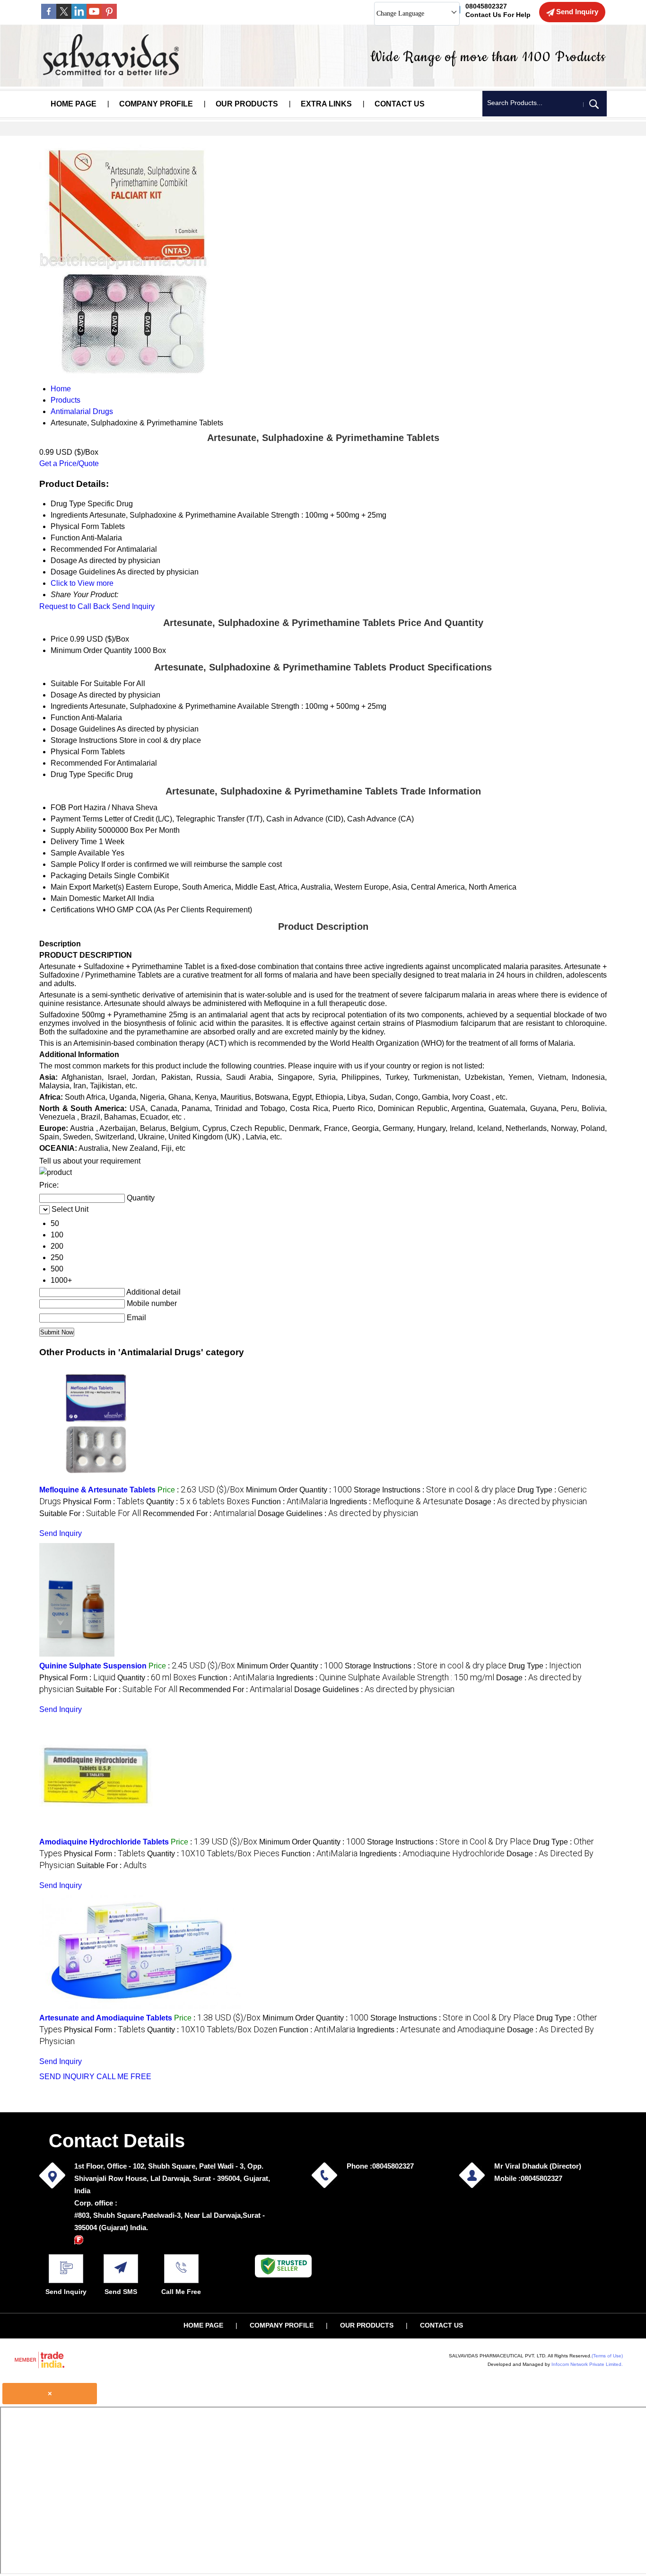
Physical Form (75, 752)
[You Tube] (94, 16)
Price (59, 639)
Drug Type (68, 774)
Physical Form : (104, 1502)
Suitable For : (90, 1513)
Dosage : (526, 1502)
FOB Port (66, 807)
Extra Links (326, 104)
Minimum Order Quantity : (299, 1490)
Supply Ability (74, 830)
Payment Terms (77, 819)
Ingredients (69, 706)
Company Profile (156, 104)
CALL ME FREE (124, 2077)
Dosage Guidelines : (338, 1513)
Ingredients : (396, 1502)
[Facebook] (49, 16)
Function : (290, 1502)
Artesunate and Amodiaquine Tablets (106, 2018)
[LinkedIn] (79, 16)
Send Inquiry (133, 606)
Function (65, 718)
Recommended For (83, 763)
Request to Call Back (75, 606)
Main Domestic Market (88, 898)
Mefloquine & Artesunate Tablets (97, 1490)
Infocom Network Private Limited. (587, 2364)
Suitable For (71, 684)
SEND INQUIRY (67, 2077)
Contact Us (400, 104)
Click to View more (82, 583)
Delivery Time (74, 842)
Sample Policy (75, 864)
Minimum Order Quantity (91, 650)
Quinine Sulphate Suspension (93, 1666)
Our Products (247, 104)
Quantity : (198, 1502)
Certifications (73, 910)
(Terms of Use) (607, 2356)
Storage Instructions (84, 740)
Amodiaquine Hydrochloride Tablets (104, 1842)
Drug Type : (545, 1666)
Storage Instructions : (435, 1490)
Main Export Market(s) (87, 887)
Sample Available (80, 853)
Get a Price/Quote (69, 463)
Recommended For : (199, 1513)
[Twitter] (64, 16)
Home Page (74, 104)
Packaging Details (81, 876)
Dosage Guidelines (83, 729)
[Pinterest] (109, 16)
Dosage (64, 695)
